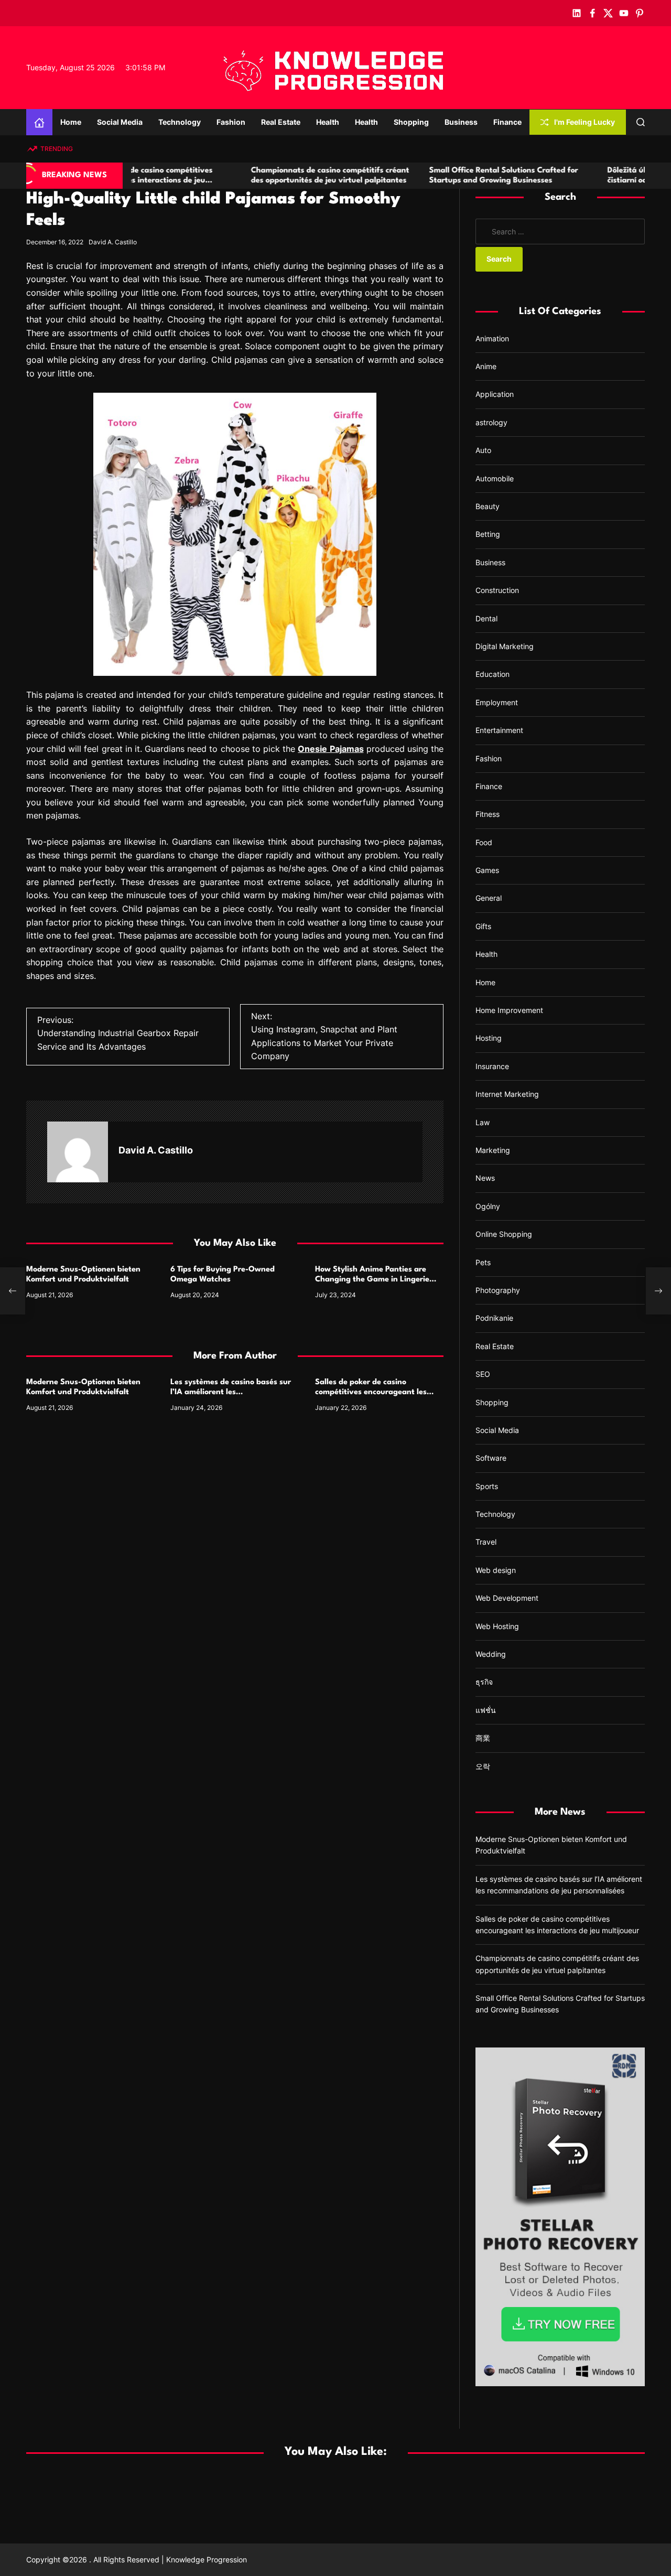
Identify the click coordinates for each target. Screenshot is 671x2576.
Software (491, 1458)
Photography (498, 1290)
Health (328, 122)
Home (71, 122)
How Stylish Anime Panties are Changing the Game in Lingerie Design (372, 1280)
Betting (488, 535)
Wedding (491, 1654)
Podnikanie (494, 1318)
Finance (507, 122)
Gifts (483, 926)
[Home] (39, 122)
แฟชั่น (486, 1710)
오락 (483, 1766)
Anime (486, 366)
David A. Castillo (113, 242)
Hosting (489, 1038)
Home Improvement (509, 1010)
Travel (486, 1542)
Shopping (411, 122)
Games (487, 870)
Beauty (488, 506)
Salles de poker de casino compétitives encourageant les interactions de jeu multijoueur (371, 1392)
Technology (180, 122)
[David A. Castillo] (78, 1152)
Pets (483, 1262)
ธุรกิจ (484, 1682)
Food (484, 842)
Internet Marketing (507, 1094)
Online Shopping (504, 1234)
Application (495, 395)
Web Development (507, 1598)
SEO (483, 1374)
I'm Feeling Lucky (585, 122)
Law (483, 1122)
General (489, 898)
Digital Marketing (505, 646)
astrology (491, 422)
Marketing (493, 1150)
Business (461, 122)
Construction (497, 590)
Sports (487, 1486)
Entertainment (499, 730)
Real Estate (281, 122)
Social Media (120, 122)
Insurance (492, 1066)
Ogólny (488, 1206)
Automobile (495, 478)
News (485, 1178)
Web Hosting (497, 1626)
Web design (496, 1570)
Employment (497, 702)
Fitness (488, 814)
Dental (486, 618)
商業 (483, 1738)
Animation (492, 338)
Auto (483, 450)
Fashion (231, 122)
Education (493, 674)
